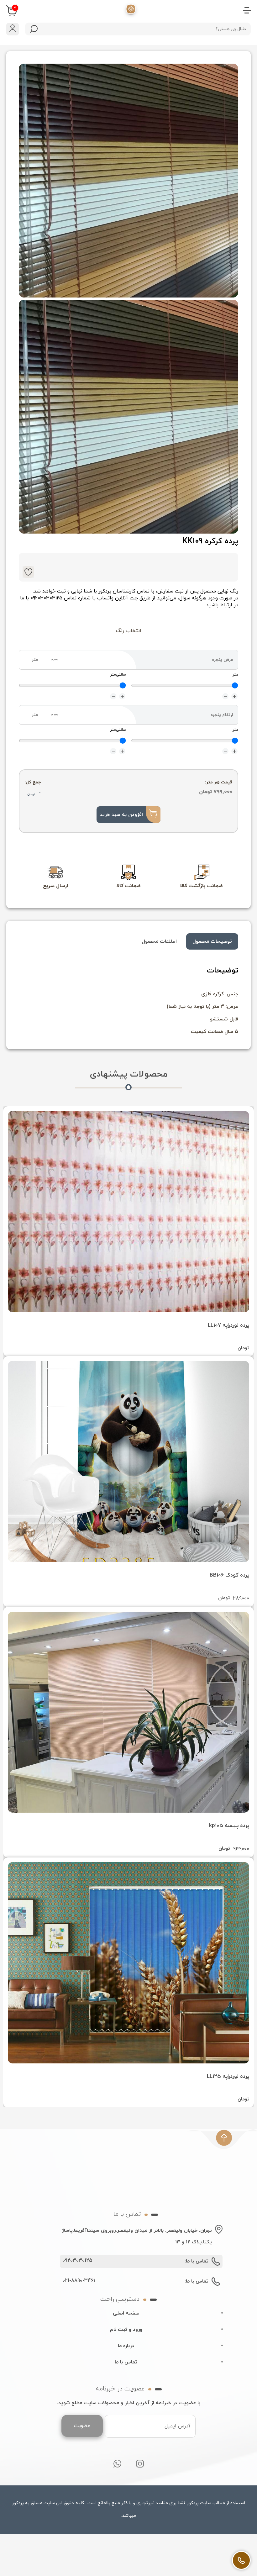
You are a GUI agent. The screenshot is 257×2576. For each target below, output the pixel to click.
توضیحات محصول (212, 941)
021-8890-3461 (79, 2281)
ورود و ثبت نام (126, 2330)
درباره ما (126, 2346)
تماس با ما (126, 2362)
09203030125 (77, 2261)
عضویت (82, 2426)
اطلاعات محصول (159, 941)
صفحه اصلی (126, 2313)
